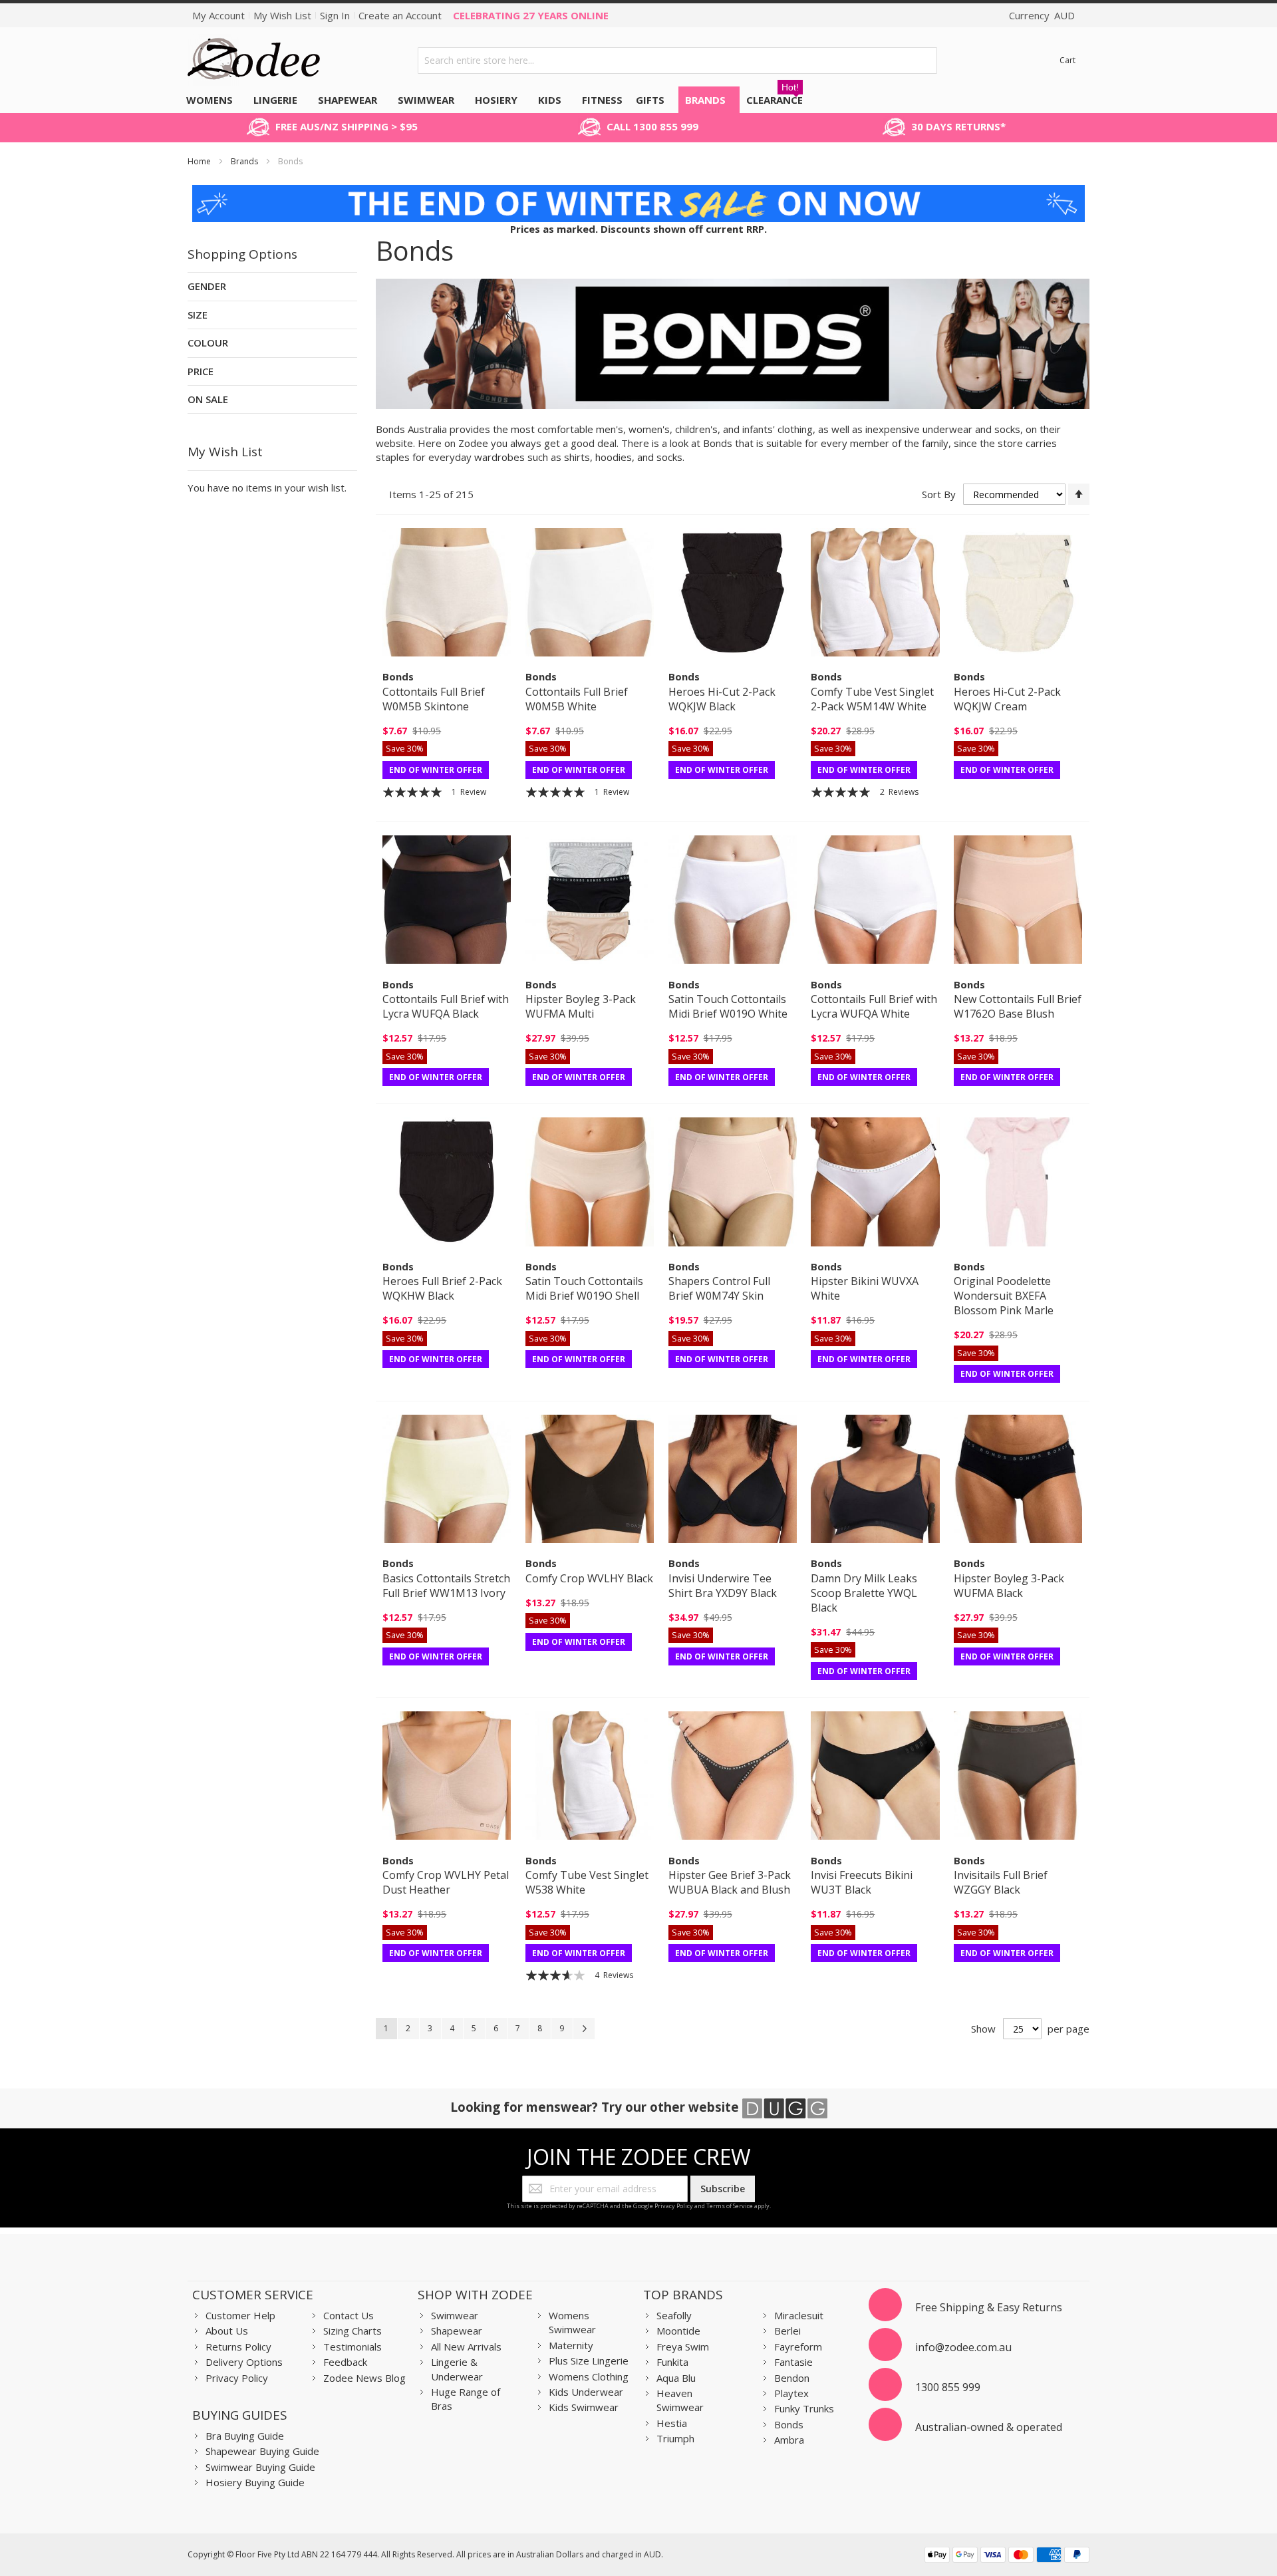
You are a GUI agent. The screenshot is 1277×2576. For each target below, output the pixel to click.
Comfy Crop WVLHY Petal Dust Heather (446, 1882)
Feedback (345, 2362)
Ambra (789, 2440)
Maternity (571, 2345)
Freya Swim (683, 2347)
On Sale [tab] (208, 399)
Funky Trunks (804, 2408)
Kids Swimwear (584, 2407)
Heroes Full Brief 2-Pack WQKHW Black (442, 1288)
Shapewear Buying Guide (262, 2451)
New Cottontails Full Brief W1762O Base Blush (1018, 1006)
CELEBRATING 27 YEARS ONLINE (531, 15)
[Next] (584, 2029)
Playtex (791, 2393)
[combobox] (678, 61)
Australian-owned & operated (989, 2427)
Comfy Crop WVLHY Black (589, 1578)
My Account (218, 15)
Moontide (678, 2331)
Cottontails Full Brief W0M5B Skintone (434, 699)
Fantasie (793, 2362)
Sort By (939, 494)
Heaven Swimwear (680, 2400)
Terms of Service (730, 2206)
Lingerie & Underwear (457, 2369)
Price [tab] (201, 371)
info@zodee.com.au (963, 2347)
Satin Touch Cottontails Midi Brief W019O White (728, 1006)
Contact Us (349, 2315)
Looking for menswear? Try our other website (596, 2107)
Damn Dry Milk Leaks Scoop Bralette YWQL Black (864, 1593)
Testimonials (353, 2347)
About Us (227, 2331)
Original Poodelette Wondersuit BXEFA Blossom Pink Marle (1004, 1296)
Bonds (789, 2424)
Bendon (792, 2378)
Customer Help (240, 2315)
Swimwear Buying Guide (260, 2467)
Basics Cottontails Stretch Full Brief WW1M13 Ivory (446, 1586)
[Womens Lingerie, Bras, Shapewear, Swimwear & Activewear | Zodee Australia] (254, 60)
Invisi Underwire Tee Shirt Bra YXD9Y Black (723, 1586)
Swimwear (455, 2315)
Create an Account (400, 15)
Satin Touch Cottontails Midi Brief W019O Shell (584, 1288)
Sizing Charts (353, 2331)
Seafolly (674, 2315)
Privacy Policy (674, 2206)
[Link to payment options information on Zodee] (1007, 2556)
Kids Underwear (586, 2392)
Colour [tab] (208, 343)
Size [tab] (198, 315)
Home (200, 161)
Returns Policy (238, 2347)
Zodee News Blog (364, 2378)
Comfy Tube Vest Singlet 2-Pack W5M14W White (872, 699)
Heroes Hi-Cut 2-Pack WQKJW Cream (1007, 699)
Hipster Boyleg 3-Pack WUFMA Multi (581, 1006)
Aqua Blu (676, 2378)
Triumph (675, 2438)
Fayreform (798, 2347)
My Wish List (282, 15)
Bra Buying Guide (245, 2436)
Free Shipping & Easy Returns (989, 2307)
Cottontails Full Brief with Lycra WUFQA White (874, 1006)
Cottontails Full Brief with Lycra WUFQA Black (446, 1006)
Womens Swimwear (572, 2322)
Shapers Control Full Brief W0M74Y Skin (719, 1288)
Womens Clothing (589, 2376)
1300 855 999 (948, 2387)
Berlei (787, 2331)
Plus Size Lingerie (589, 2361)
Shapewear (457, 2331)
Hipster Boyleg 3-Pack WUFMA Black (1009, 1586)
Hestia (672, 2423)
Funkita (672, 2362)
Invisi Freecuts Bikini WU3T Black (862, 1882)
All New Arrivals (466, 2347)
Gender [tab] (207, 286)
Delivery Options (244, 2362)
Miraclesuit (799, 2315)
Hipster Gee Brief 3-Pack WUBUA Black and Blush (730, 1882)
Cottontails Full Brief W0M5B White (577, 699)
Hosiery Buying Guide (255, 2482)
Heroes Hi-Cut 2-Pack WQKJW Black (722, 699)
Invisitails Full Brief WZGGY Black (1001, 1882)
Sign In (335, 15)
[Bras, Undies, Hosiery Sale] (638, 192)
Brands (245, 161)
